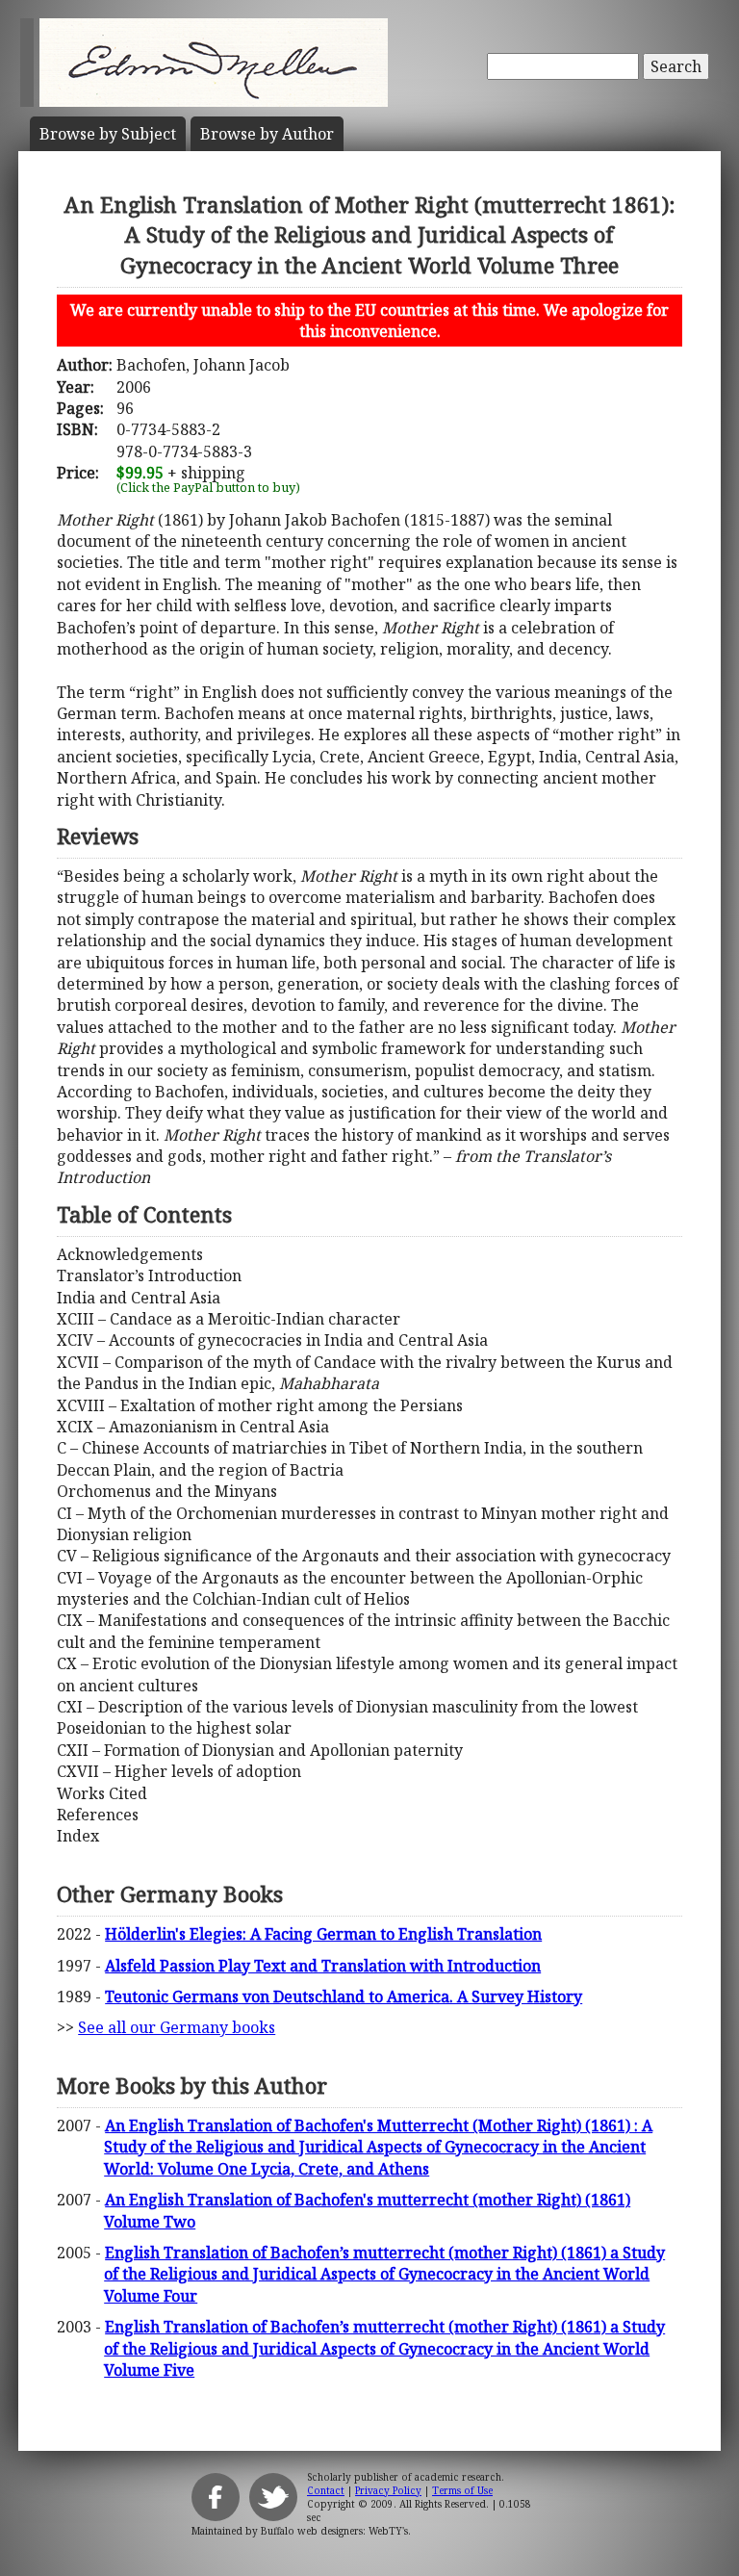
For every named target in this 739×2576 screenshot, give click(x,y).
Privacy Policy (388, 2490)
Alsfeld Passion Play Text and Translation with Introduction (323, 1966)
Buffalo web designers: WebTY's (334, 2531)
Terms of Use (462, 2490)
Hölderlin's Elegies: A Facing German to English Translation (323, 1934)
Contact (326, 2490)
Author (267, 134)
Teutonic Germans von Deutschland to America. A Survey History (344, 1996)
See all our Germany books (177, 2027)
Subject (108, 134)
